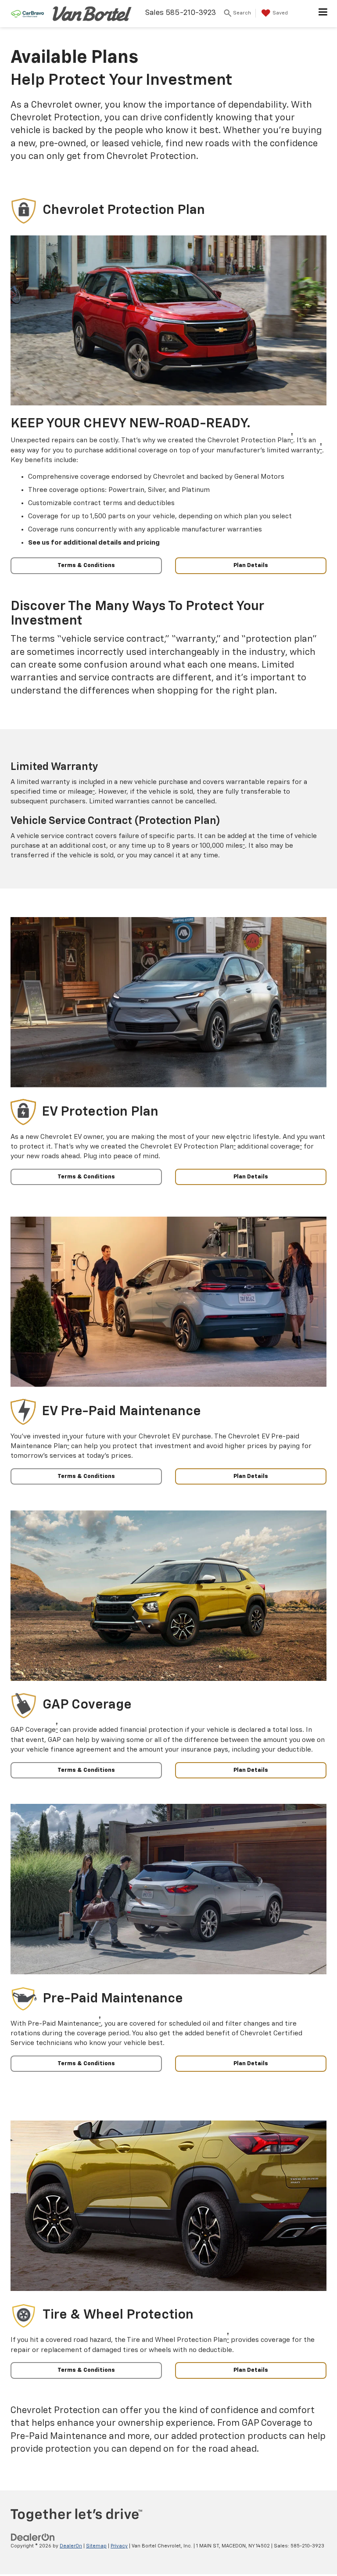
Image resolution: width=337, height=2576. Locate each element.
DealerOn (71, 2546)
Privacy (119, 2546)
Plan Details (251, 565)
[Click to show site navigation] (323, 14)
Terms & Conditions (86, 565)
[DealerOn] (33, 2538)
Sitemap (96, 2546)
